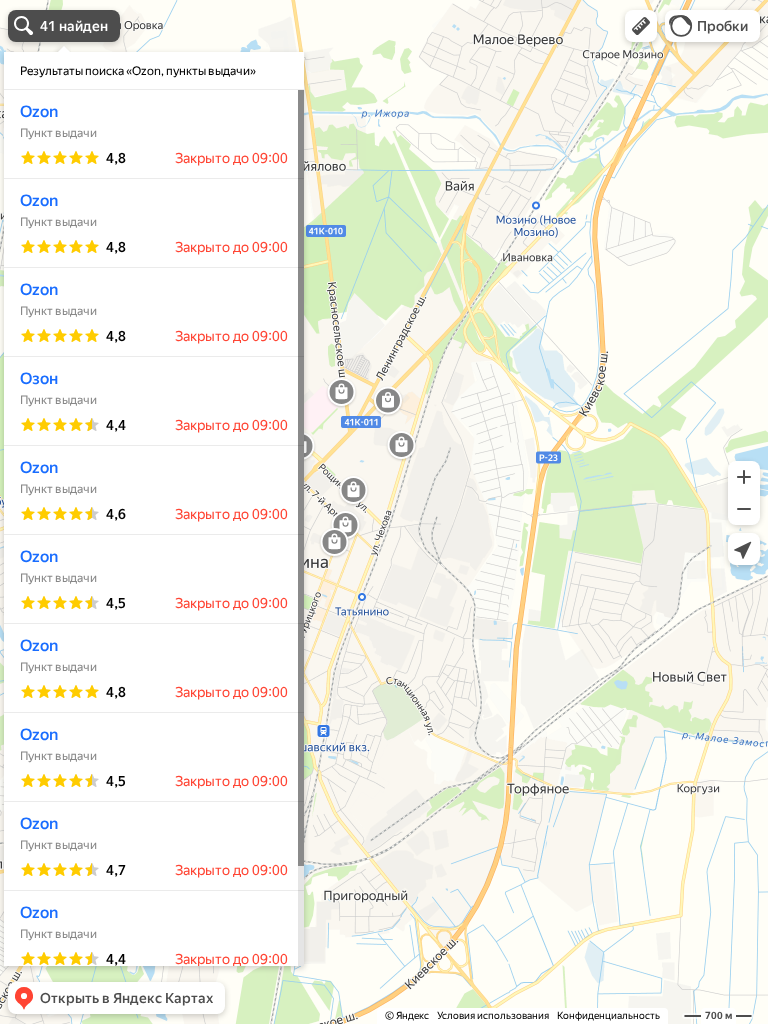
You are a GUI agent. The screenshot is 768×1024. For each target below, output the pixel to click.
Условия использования (493, 1015)
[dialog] (154, 509)
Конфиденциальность (608, 1015)
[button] (641, 26)
